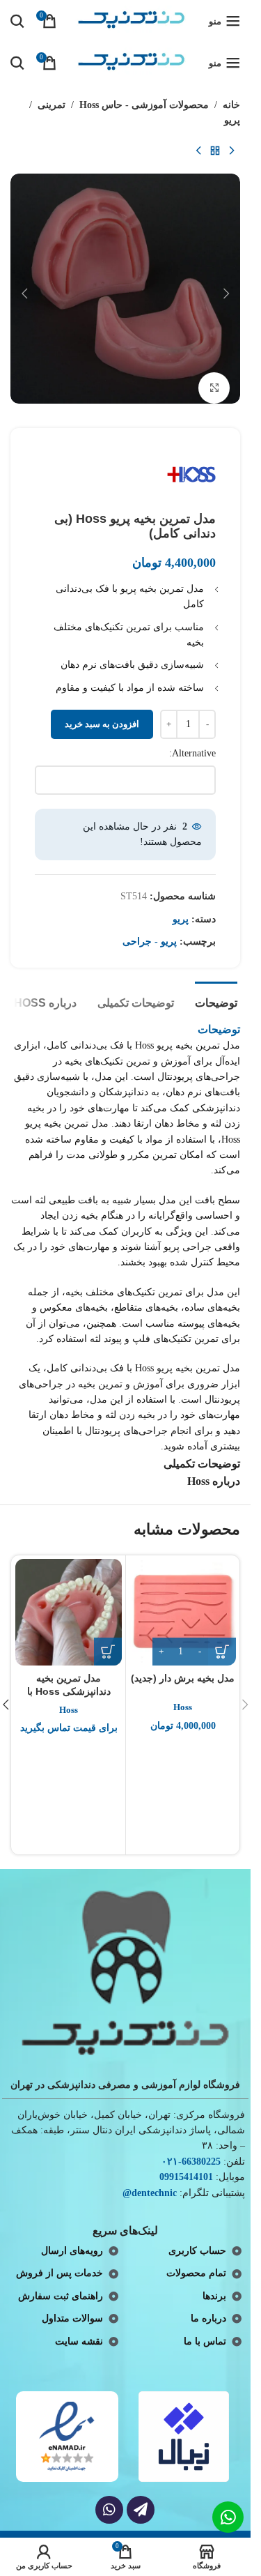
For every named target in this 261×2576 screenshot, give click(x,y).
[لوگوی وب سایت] (133, 20)
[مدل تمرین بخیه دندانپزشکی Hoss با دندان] (69, 1612)
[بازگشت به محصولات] (215, 151)
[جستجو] (17, 21)
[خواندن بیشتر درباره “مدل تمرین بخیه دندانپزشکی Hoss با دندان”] (108, 1652)
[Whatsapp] (109, 2510)
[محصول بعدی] (198, 151)
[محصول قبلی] (232, 151)
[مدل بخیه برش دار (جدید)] (183, 1612)
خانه (231, 105)
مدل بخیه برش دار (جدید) (183, 1678)
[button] (226, 294)
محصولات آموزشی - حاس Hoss (144, 105)
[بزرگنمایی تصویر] (214, 388)
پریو (232, 120)
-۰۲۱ (172, 2162)
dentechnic (154, 2193)
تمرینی (52, 105)
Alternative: (192, 753)
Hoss (183, 1707)
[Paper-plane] (141, 2510)
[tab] (216, 1001)
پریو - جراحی (150, 942)
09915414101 (186, 2177)
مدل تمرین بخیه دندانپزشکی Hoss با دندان (69, 1692)
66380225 (201, 2162)
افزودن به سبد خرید (102, 724)
